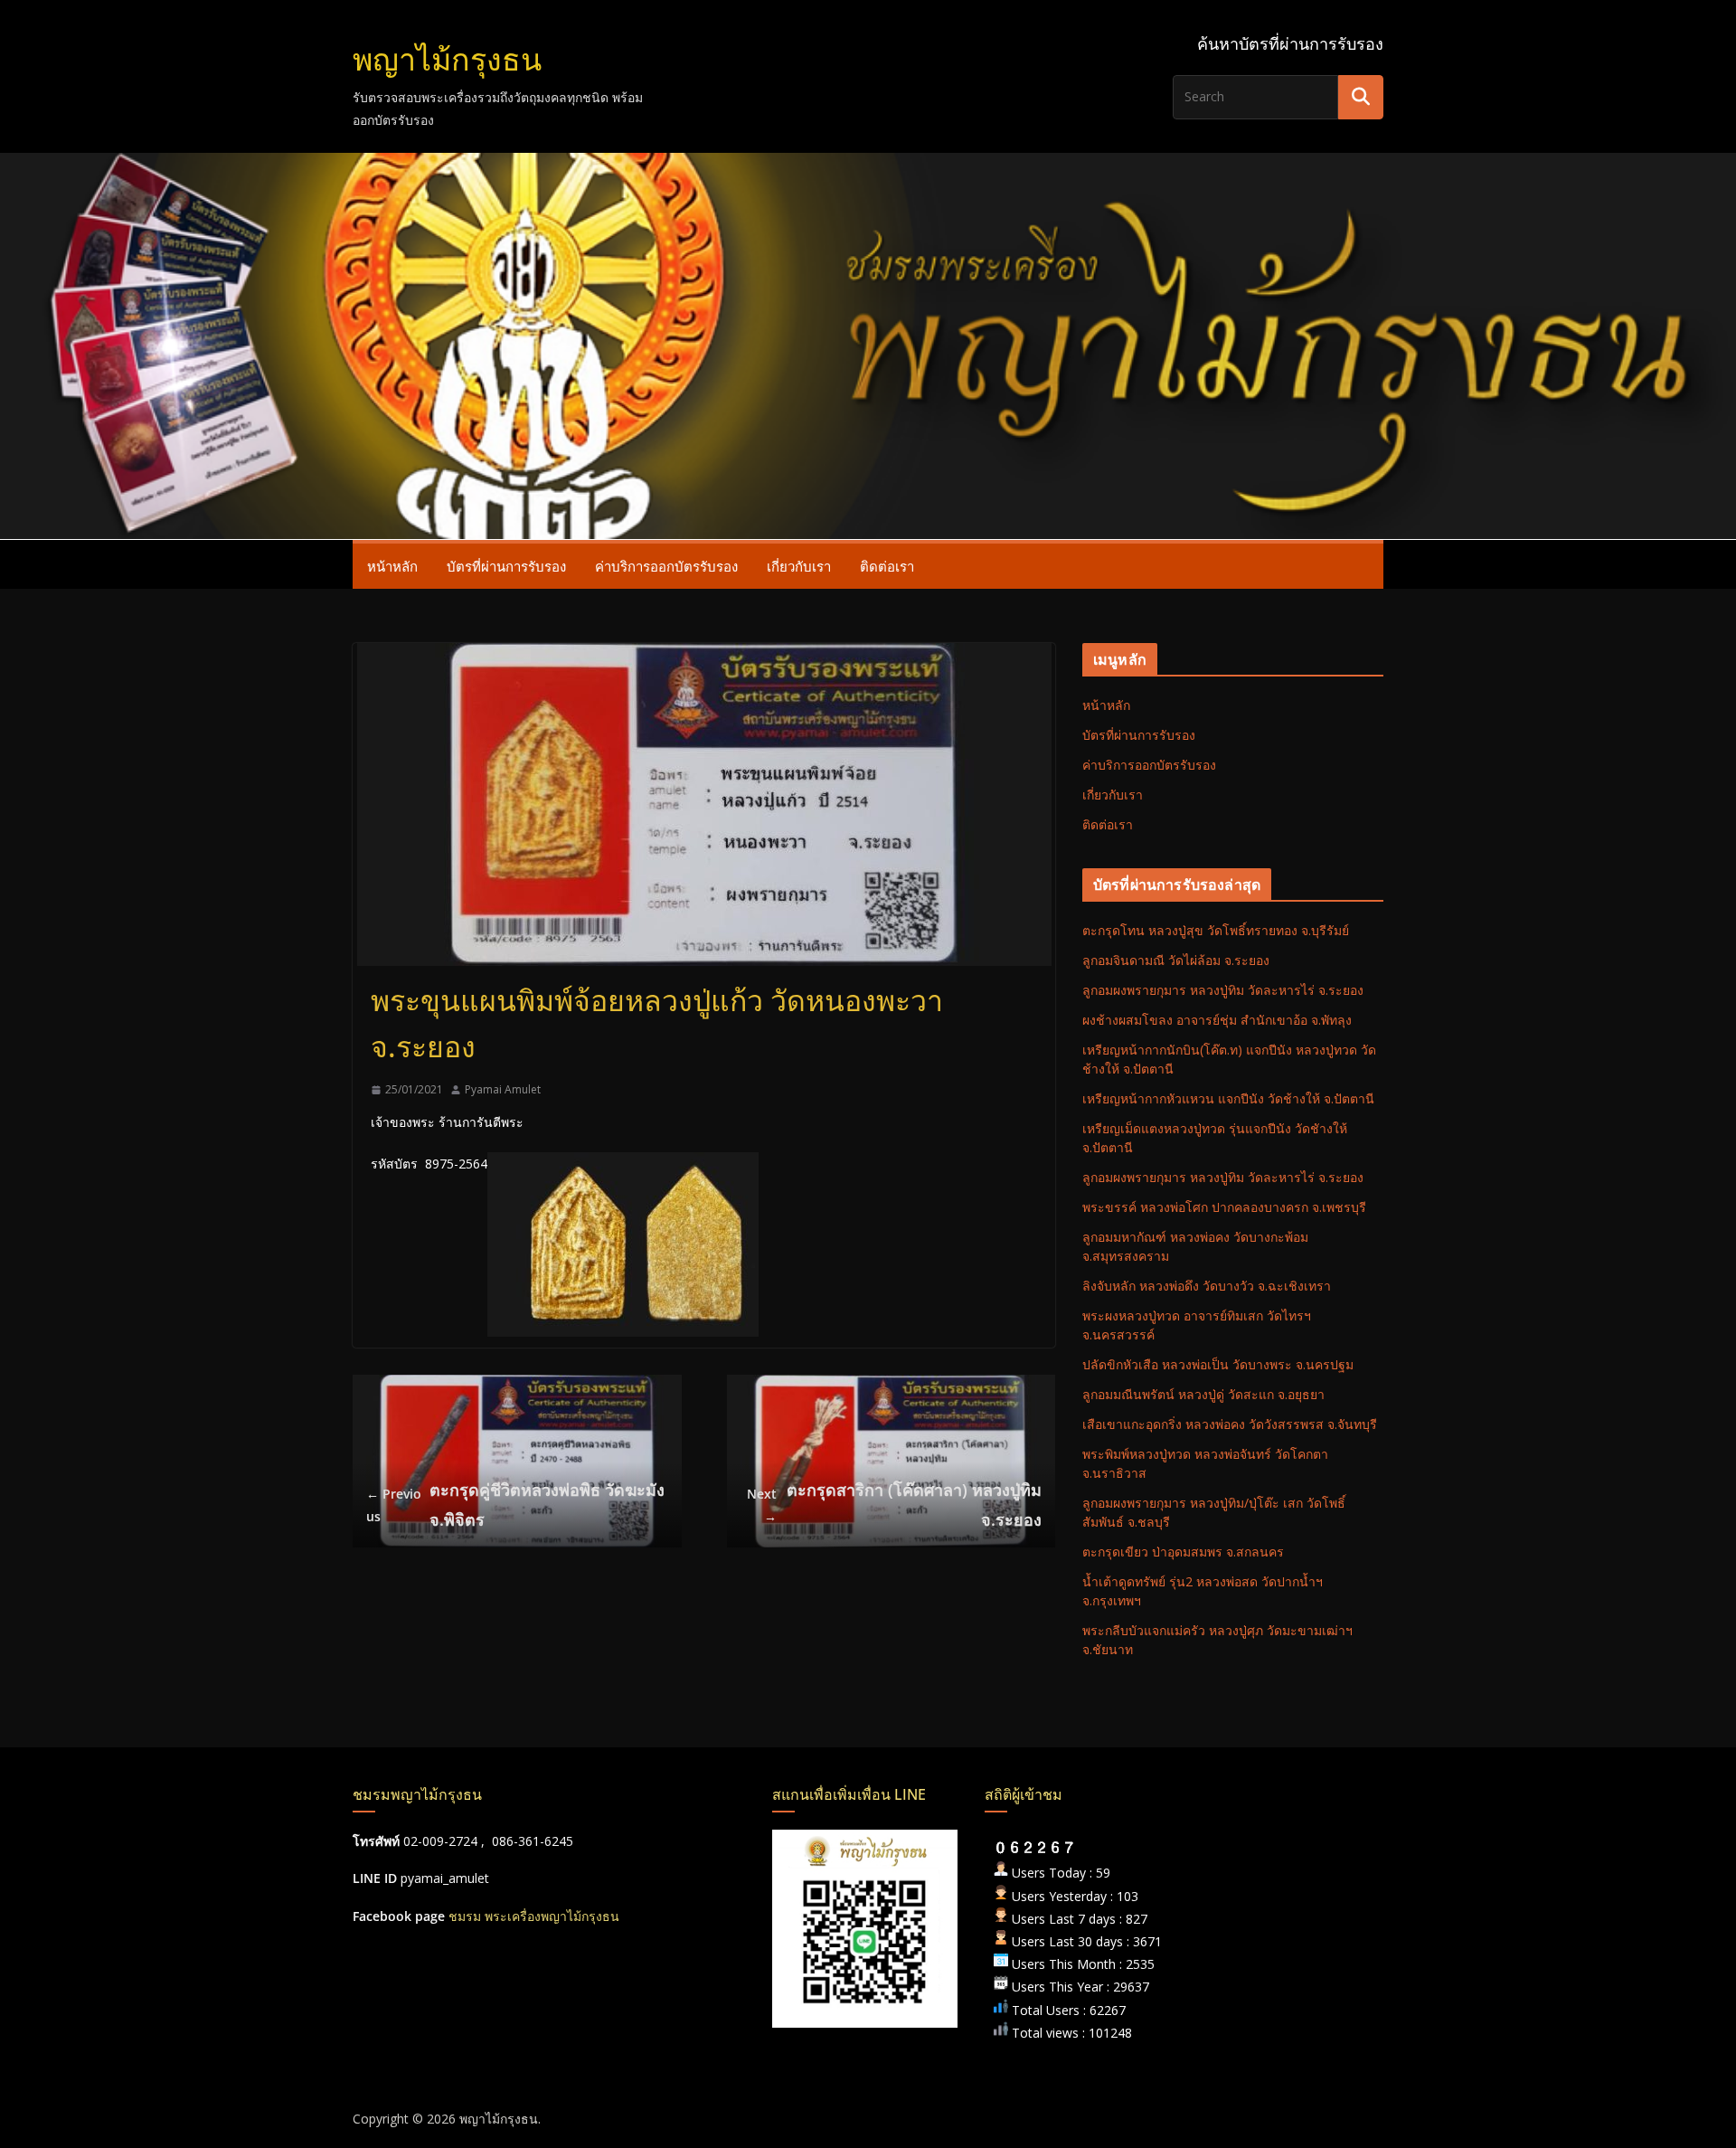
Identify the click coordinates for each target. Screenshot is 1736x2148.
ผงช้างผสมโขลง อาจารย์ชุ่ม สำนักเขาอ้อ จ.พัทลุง (1217, 1020)
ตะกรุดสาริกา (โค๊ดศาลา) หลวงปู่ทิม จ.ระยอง (894, 1504)
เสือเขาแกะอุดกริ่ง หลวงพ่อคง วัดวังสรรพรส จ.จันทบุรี (1230, 1424)
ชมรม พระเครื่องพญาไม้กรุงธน (534, 1916)
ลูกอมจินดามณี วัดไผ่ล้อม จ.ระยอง (1176, 960)
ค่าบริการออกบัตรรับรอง (666, 566)
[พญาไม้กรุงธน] (868, 166)
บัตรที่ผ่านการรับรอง (506, 566)
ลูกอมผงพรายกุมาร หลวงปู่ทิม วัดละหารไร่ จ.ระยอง (1223, 990)
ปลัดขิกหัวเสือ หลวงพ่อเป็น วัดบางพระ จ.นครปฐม (1218, 1364)
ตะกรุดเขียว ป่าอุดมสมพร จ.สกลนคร (1183, 1552)
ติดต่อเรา (887, 566)
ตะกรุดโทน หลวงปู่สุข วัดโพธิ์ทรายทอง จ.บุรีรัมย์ (1216, 930)
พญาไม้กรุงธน (447, 59)
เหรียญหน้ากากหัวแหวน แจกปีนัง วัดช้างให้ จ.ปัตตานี (1228, 1098)
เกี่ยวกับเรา (799, 566)
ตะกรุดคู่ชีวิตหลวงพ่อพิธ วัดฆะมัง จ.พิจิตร (515, 1504)
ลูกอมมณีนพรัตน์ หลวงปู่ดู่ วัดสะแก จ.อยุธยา (1203, 1394)
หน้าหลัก (392, 566)
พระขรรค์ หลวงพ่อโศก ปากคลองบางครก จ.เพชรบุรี (1224, 1207)
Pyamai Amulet (503, 1089)
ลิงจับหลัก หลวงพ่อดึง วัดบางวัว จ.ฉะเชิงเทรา (1207, 1286)
